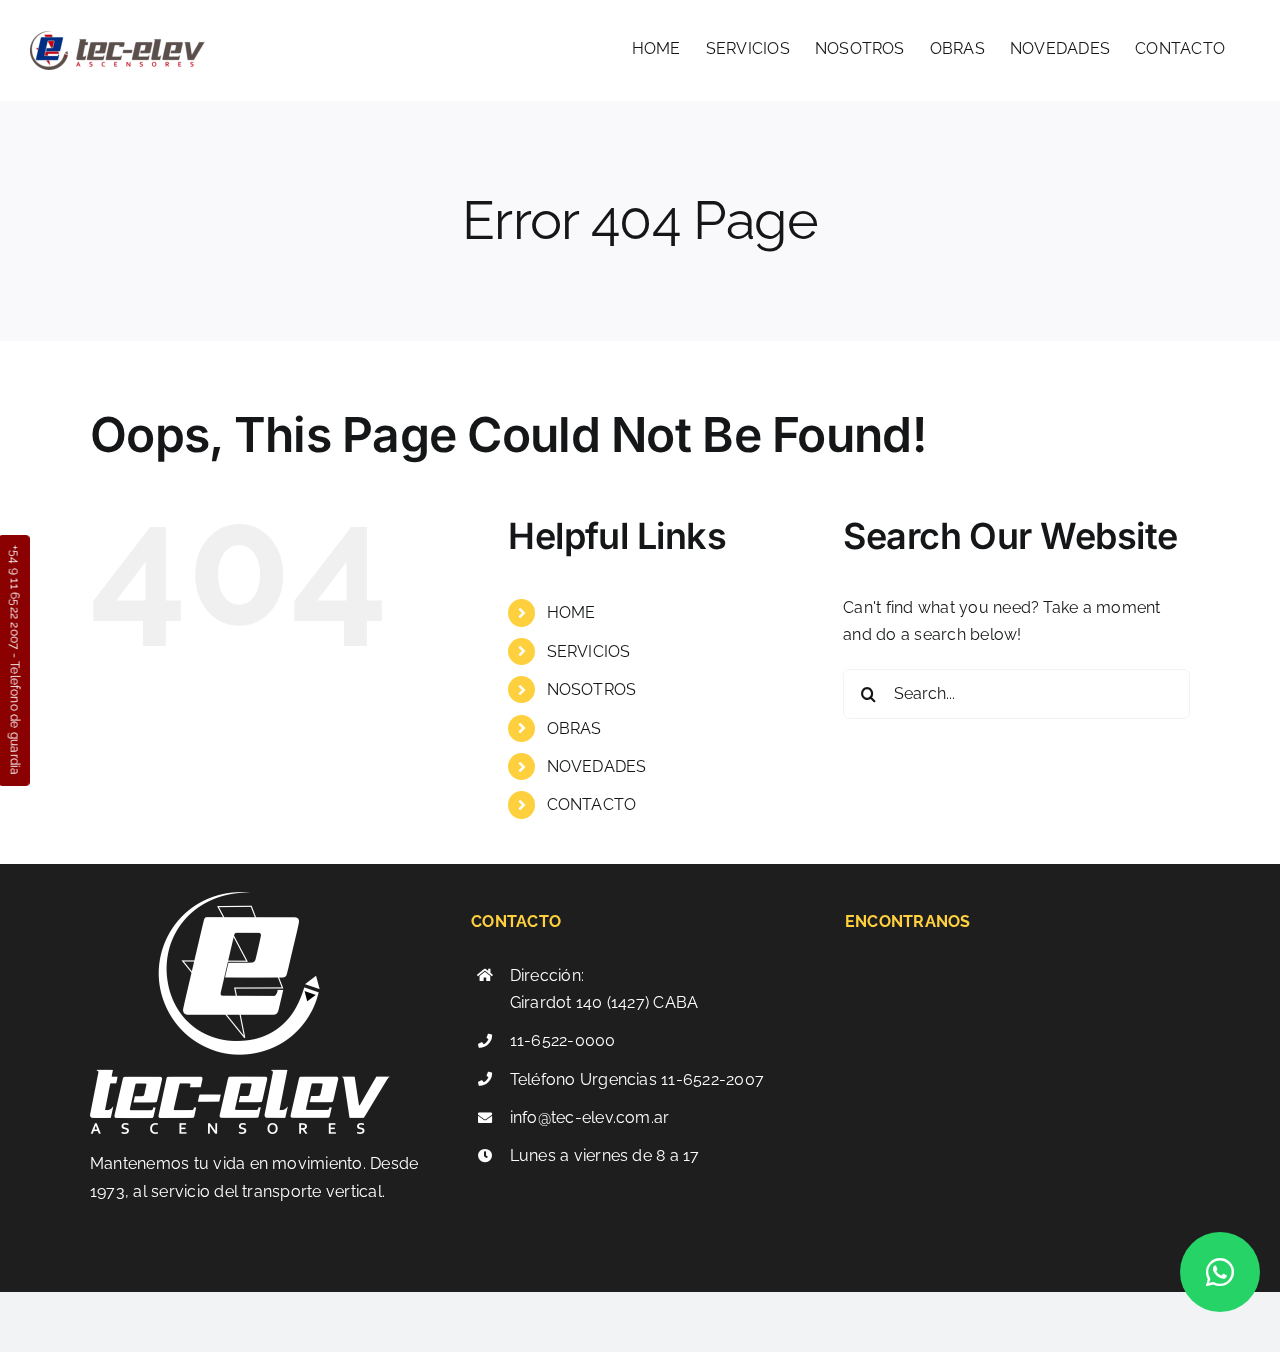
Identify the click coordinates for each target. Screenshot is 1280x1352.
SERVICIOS (589, 651)
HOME (571, 612)
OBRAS (574, 728)
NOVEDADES (597, 766)
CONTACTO (592, 804)
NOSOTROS (592, 689)
